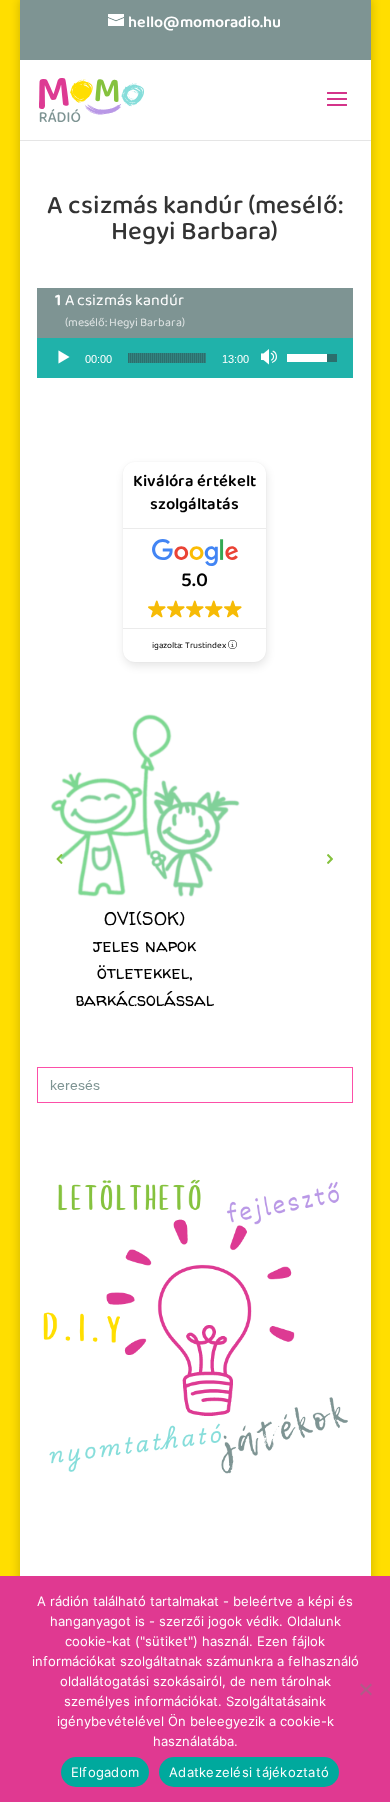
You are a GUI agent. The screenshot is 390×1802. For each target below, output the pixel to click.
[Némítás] (271, 358)
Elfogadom (105, 1772)
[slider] (167, 358)
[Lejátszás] (63, 358)
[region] (195, 859)
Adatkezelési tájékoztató (249, 1772)
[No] (365, 1689)
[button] (60, 859)
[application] (195, 358)
